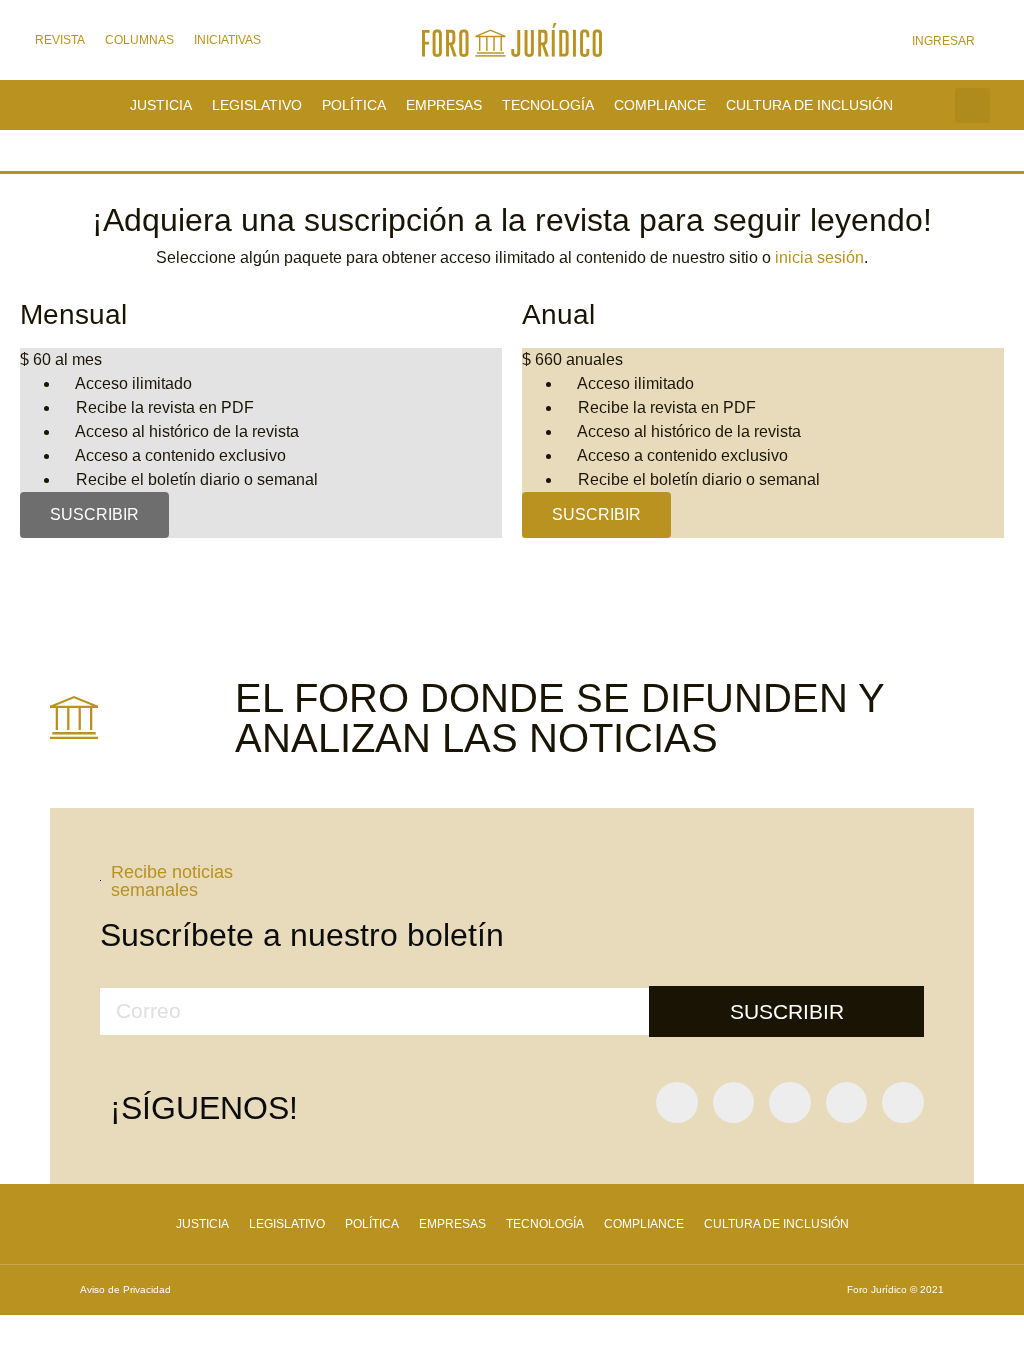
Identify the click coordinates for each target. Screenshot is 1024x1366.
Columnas (139, 40)
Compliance (660, 105)
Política (354, 105)
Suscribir (94, 514)
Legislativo (257, 105)
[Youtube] (790, 1103)
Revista (60, 40)
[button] (972, 105)
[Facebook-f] (677, 1103)
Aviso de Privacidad (125, 1289)
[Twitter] (734, 1103)
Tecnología (548, 105)
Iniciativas (227, 40)
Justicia (161, 105)
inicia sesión (819, 257)
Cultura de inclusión (809, 105)
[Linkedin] (903, 1103)
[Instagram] (847, 1103)
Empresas (444, 105)
